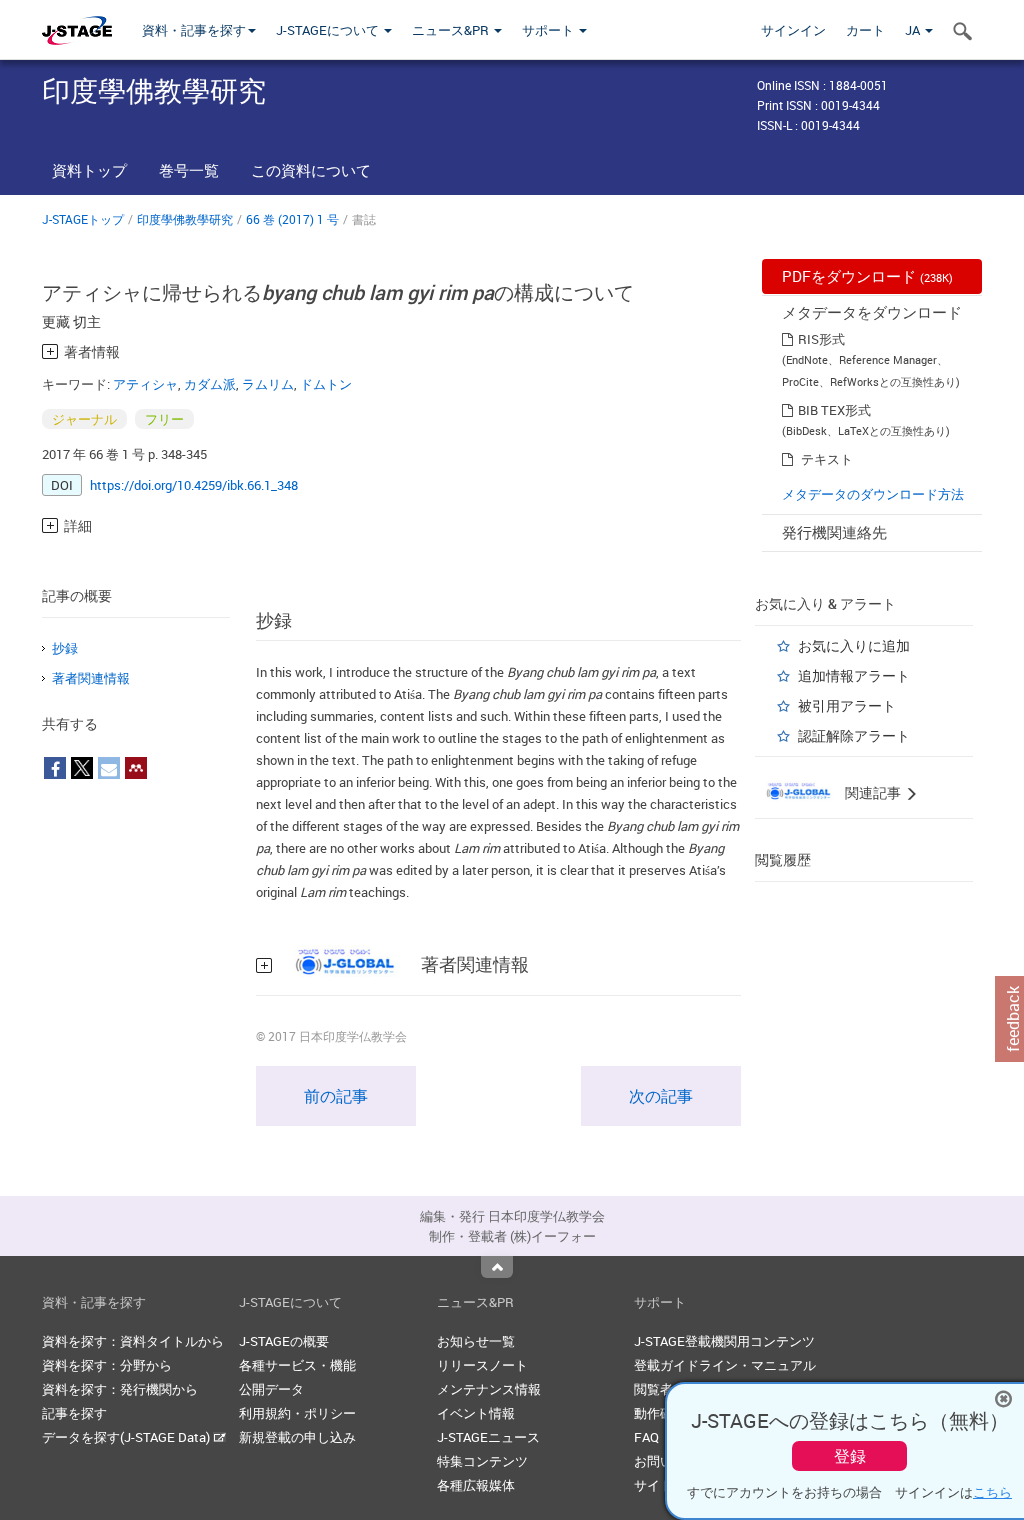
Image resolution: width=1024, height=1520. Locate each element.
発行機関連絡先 (834, 532)
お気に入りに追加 (854, 645)
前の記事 (336, 1096)
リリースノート (482, 1365)
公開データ (271, 1389)
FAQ (646, 1437)
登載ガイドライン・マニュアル (725, 1365)
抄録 (65, 648)
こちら (992, 1492)
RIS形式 (821, 339)
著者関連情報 (91, 678)
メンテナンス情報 (489, 1389)
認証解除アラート (854, 735)
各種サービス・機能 (297, 1365)
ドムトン (326, 384)
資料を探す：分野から (107, 1365)
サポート (549, 30)
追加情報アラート (854, 675)
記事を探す (74, 1413)
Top (497, 1267)
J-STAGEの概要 (284, 1341)
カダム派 (210, 384)
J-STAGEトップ (83, 219)
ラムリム (268, 384)
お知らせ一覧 (476, 1341)
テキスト (827, 459)
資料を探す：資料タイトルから (133, 1341)
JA (914, 30)
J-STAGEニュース (488, 1437)
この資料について (311, 170)
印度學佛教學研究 (185, 219)
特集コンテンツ (482, 1461)
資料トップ (89, 170)
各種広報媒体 (476, 1485)
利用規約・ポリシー (297, 1413)
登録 (850, 1456)
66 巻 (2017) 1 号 (292, 219)
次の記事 (661, 1096)
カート (865, 30)
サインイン (793, 30)
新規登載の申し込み (297, 1437)
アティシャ (145, 384)
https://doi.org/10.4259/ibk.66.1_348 (194, 485)
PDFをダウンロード (867, 276)
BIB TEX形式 (834, 410)
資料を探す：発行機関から (120, 1389)
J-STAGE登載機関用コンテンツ (724, 1341)
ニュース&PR (452, 30)
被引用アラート (847, 705)
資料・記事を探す (194, 30)
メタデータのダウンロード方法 (873, 494)
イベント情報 (476, 1413)
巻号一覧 (189, 170)
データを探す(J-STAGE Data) (127, 1437)
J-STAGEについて (329, 30)
